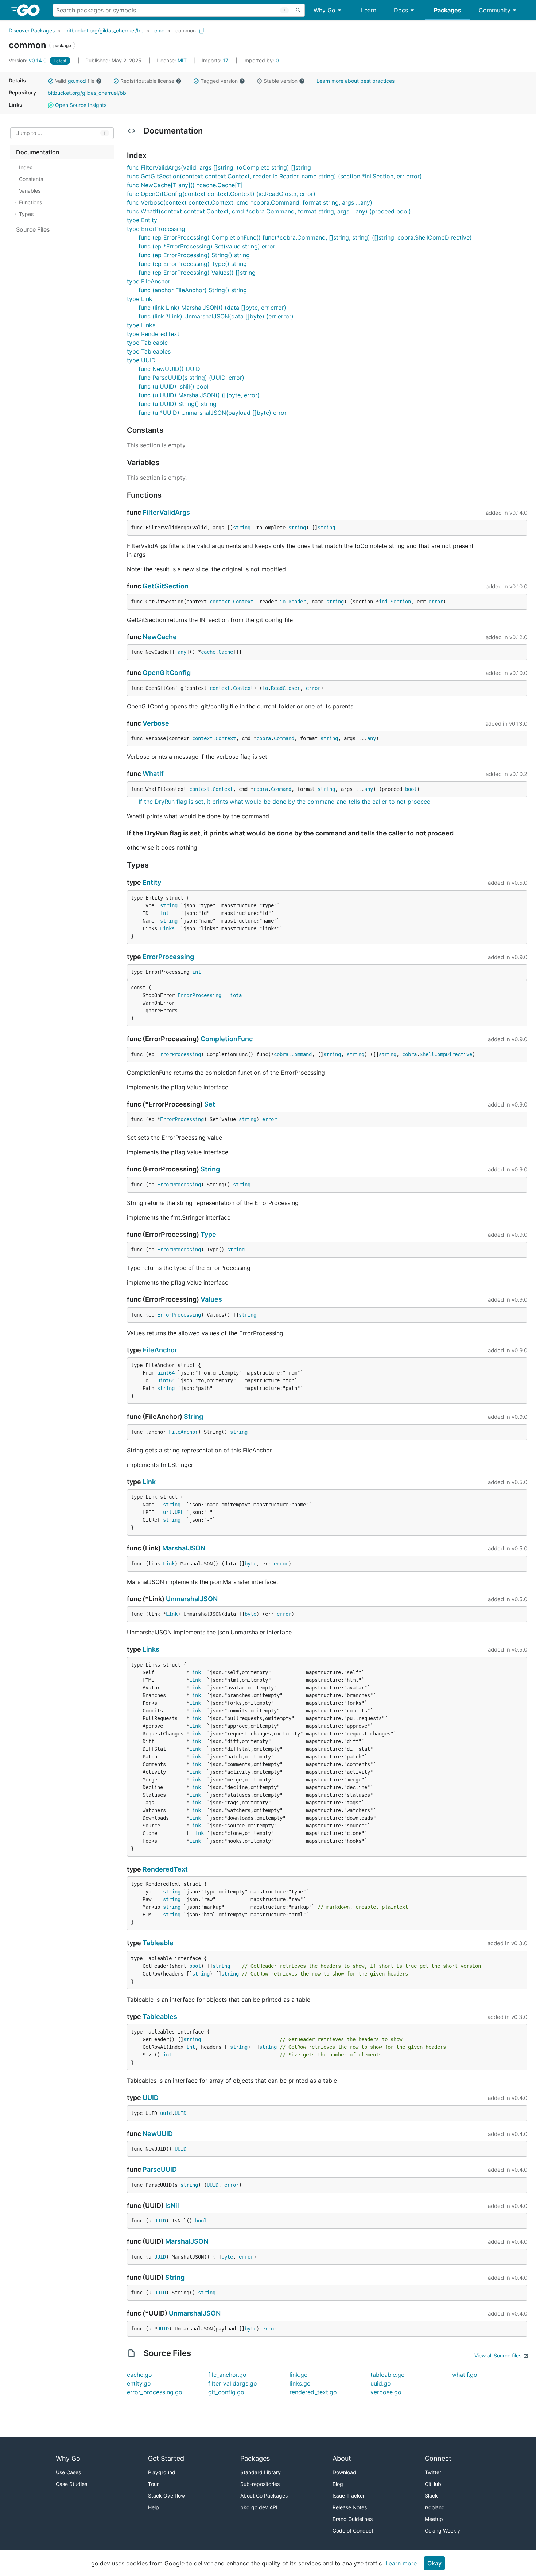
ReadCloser (286, 688)
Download (344, 2472)
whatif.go (465, 2375)
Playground (162, 2472)
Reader (297, 602)
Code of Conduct (353, 2531)
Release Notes (350, 2507)
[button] (51, 81)
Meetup (434, 2519)
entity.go (139, 2383)
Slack (431, 2496)
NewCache (160, 637)
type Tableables (149, 351)
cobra (264, 738)
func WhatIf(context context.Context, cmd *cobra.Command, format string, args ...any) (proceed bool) (269, 211)
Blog (338, 2484)
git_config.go (226, 2392)
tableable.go (388, 2375)
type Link (140, 299)
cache (208, 652)
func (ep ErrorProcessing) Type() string (193, 264)
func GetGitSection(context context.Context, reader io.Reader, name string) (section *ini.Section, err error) (274, 176)
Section (401, 602)
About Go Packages (264, 2496)
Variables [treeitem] (30, 191)
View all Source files (498, 2355)
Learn (369, 10)
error (436, 602)
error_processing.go (155, 2392)
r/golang (435, 2507)
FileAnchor (160, 1350)
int (164, 913)
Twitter (433, 2472)
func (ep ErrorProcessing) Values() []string (197, 273)
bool (411, 789)
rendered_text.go (313, 2392)
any (182, 652)
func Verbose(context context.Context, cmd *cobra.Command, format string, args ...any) (250, 202)
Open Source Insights (80, 105)
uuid (166, 2113)
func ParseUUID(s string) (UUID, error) (191, 378)
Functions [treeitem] (30, 202)
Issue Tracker (349, 2496)
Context (243, 602)
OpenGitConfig (167, 673)
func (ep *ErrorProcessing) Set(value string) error (207, 246)
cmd (160, 30)
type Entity (142, 220)
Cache (226, 652)
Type (208, 1234)
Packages (448, 10)
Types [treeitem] (26, 214)
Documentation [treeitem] (38, 152)
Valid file (75, 81)
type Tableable (147, 343)
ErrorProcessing (168, 957)
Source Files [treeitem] (33, 229)
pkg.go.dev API (259, 2507)
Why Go (325, 10)
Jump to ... (29, 133)
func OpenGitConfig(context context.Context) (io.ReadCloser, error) (221, 194)
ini (383, 602)
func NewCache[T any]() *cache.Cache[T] (185, 185)
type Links (141, 325)
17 (216, 60)
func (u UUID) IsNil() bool (174, 386)
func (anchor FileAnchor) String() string (193, 290)
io (283, 602)
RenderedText (165, 1869)
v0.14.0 (28, 60)
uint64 (166, 1373)
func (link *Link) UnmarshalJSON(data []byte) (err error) (216, 316)
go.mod (77, 81)
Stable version (281, 81)
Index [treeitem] (26, 167)
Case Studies (71, 2484)
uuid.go (381, 2383)
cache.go (139, 2375)
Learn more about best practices (356, 81)
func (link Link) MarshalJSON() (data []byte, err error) (212, 308)
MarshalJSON (184, 1548)
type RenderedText (153, 334)
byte (250, 1564)
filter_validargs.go (233, 2383)
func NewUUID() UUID (169, 369)
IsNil (172, 2206)
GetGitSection (166, 586)
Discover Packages (32, 30)
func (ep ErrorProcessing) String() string (194, 255)
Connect (438, 2458)
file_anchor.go (227, 2375)
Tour (153, 2484)
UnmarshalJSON (192, 1599)
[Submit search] (298, 10)
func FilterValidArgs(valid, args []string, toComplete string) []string (219, 167)
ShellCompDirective (446, 1054)
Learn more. (402, 2563)
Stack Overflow (166, 2496)
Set (210, 1104)
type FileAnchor (149, 281)
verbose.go (386, 2392)
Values (211, 1299)
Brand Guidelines (353, 2519)
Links (167, 928)
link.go (299, 2375)
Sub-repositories (260, 2484)
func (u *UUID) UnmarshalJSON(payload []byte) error (213, 413)
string (242, 528)
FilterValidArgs (166, 512)
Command (284, 738)
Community (495, 10)
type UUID (141, 360)
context (220, 602)
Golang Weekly (442, 2531)
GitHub (433, 2484)
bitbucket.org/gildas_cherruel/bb (104, 30)
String (210, 1169)
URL (179, 1512)
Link (149, 1482)
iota (236, 995)
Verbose (156, 723)
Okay (434, 2563)
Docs (401, 10)
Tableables (160, 2017)
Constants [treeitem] (31, 179)
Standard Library (261, 2472)
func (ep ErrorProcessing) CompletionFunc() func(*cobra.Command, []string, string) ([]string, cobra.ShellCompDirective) (305, 237)
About (342, 2458)
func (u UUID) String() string (178, 404)
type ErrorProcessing (156, 229)
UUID (151, 2098)
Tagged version (219, 81)
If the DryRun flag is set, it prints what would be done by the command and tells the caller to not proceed (285, 802)
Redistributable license (147, 81)
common (186, 30)
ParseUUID (160, 2169)
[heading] (31, 10)
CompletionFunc (227, 1039)
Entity (152, 882)
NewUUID (158, 2134)
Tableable (158, 1943)
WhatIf (153, 774)
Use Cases (68, 2472)
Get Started (166, 2458)
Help (154, 2507)
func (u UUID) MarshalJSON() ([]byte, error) (199, 395)
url (167, 1512)
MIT (182, 60)
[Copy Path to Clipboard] (202, 31)
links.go (300, 2383)
